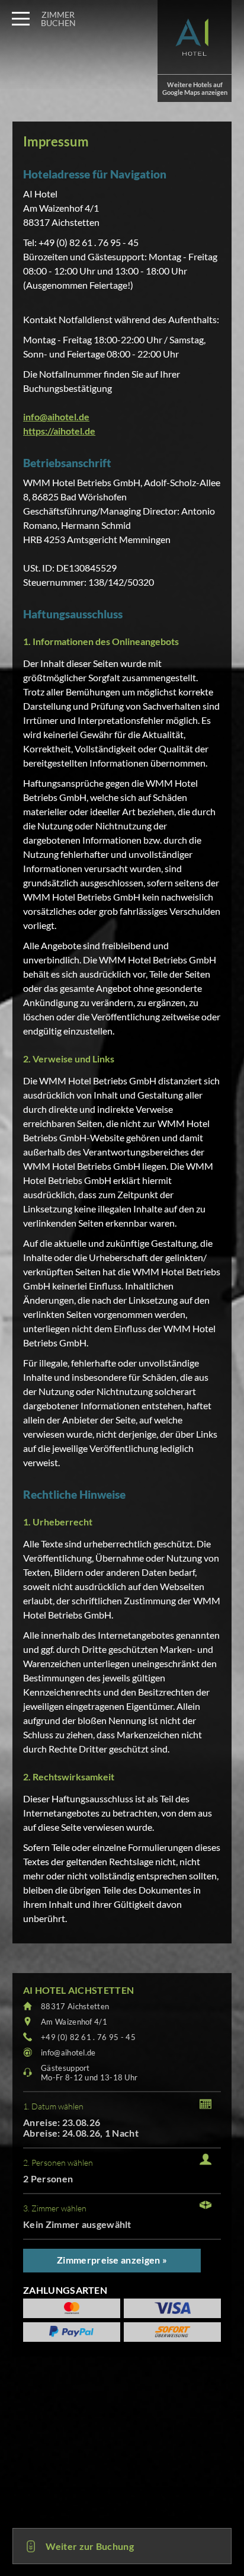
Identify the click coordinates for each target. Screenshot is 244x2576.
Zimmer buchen (58, 19)
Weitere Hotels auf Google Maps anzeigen (195, 88)
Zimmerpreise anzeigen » (112, 2260)
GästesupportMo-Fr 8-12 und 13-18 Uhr (89, 2073)
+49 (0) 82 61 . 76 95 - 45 (88, 2037)
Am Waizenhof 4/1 (74, 2022)
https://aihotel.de (59, 431)
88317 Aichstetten (75, 2006)
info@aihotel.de (56, 416)
